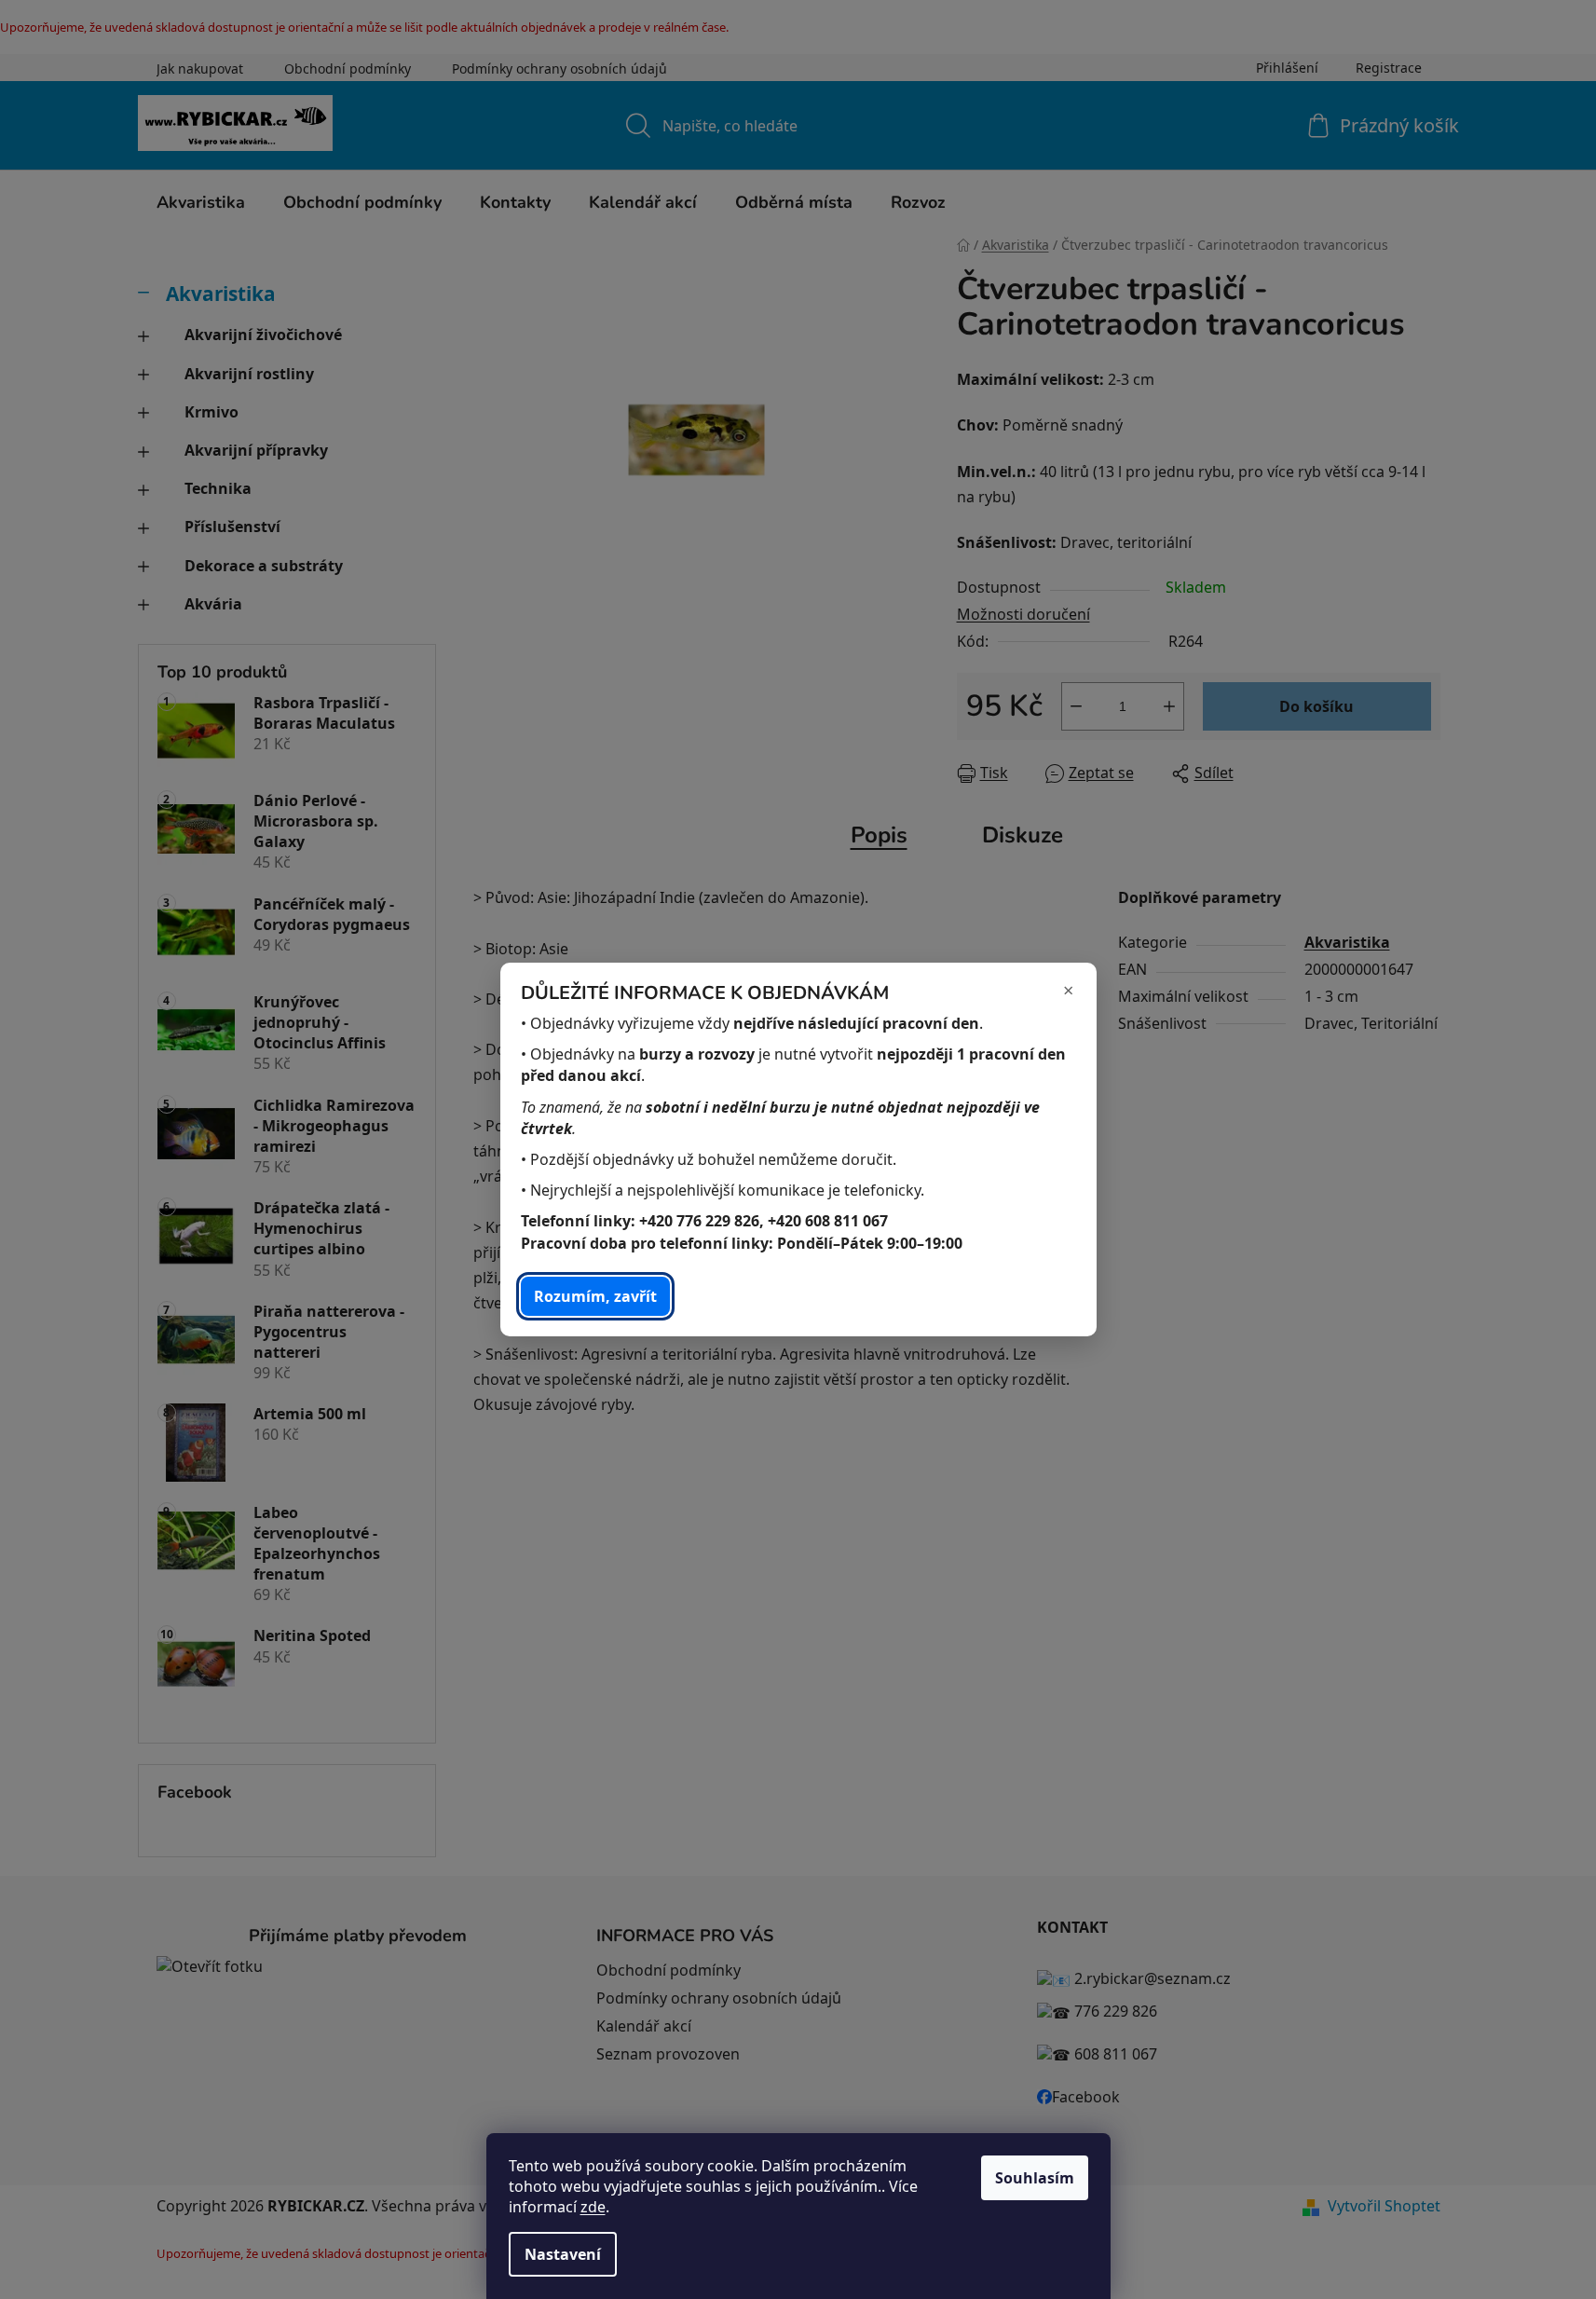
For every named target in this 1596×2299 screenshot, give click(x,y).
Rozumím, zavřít (595, 1296)
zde (593, 2207)
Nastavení (563, 2254)
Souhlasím (1035, 2178)
